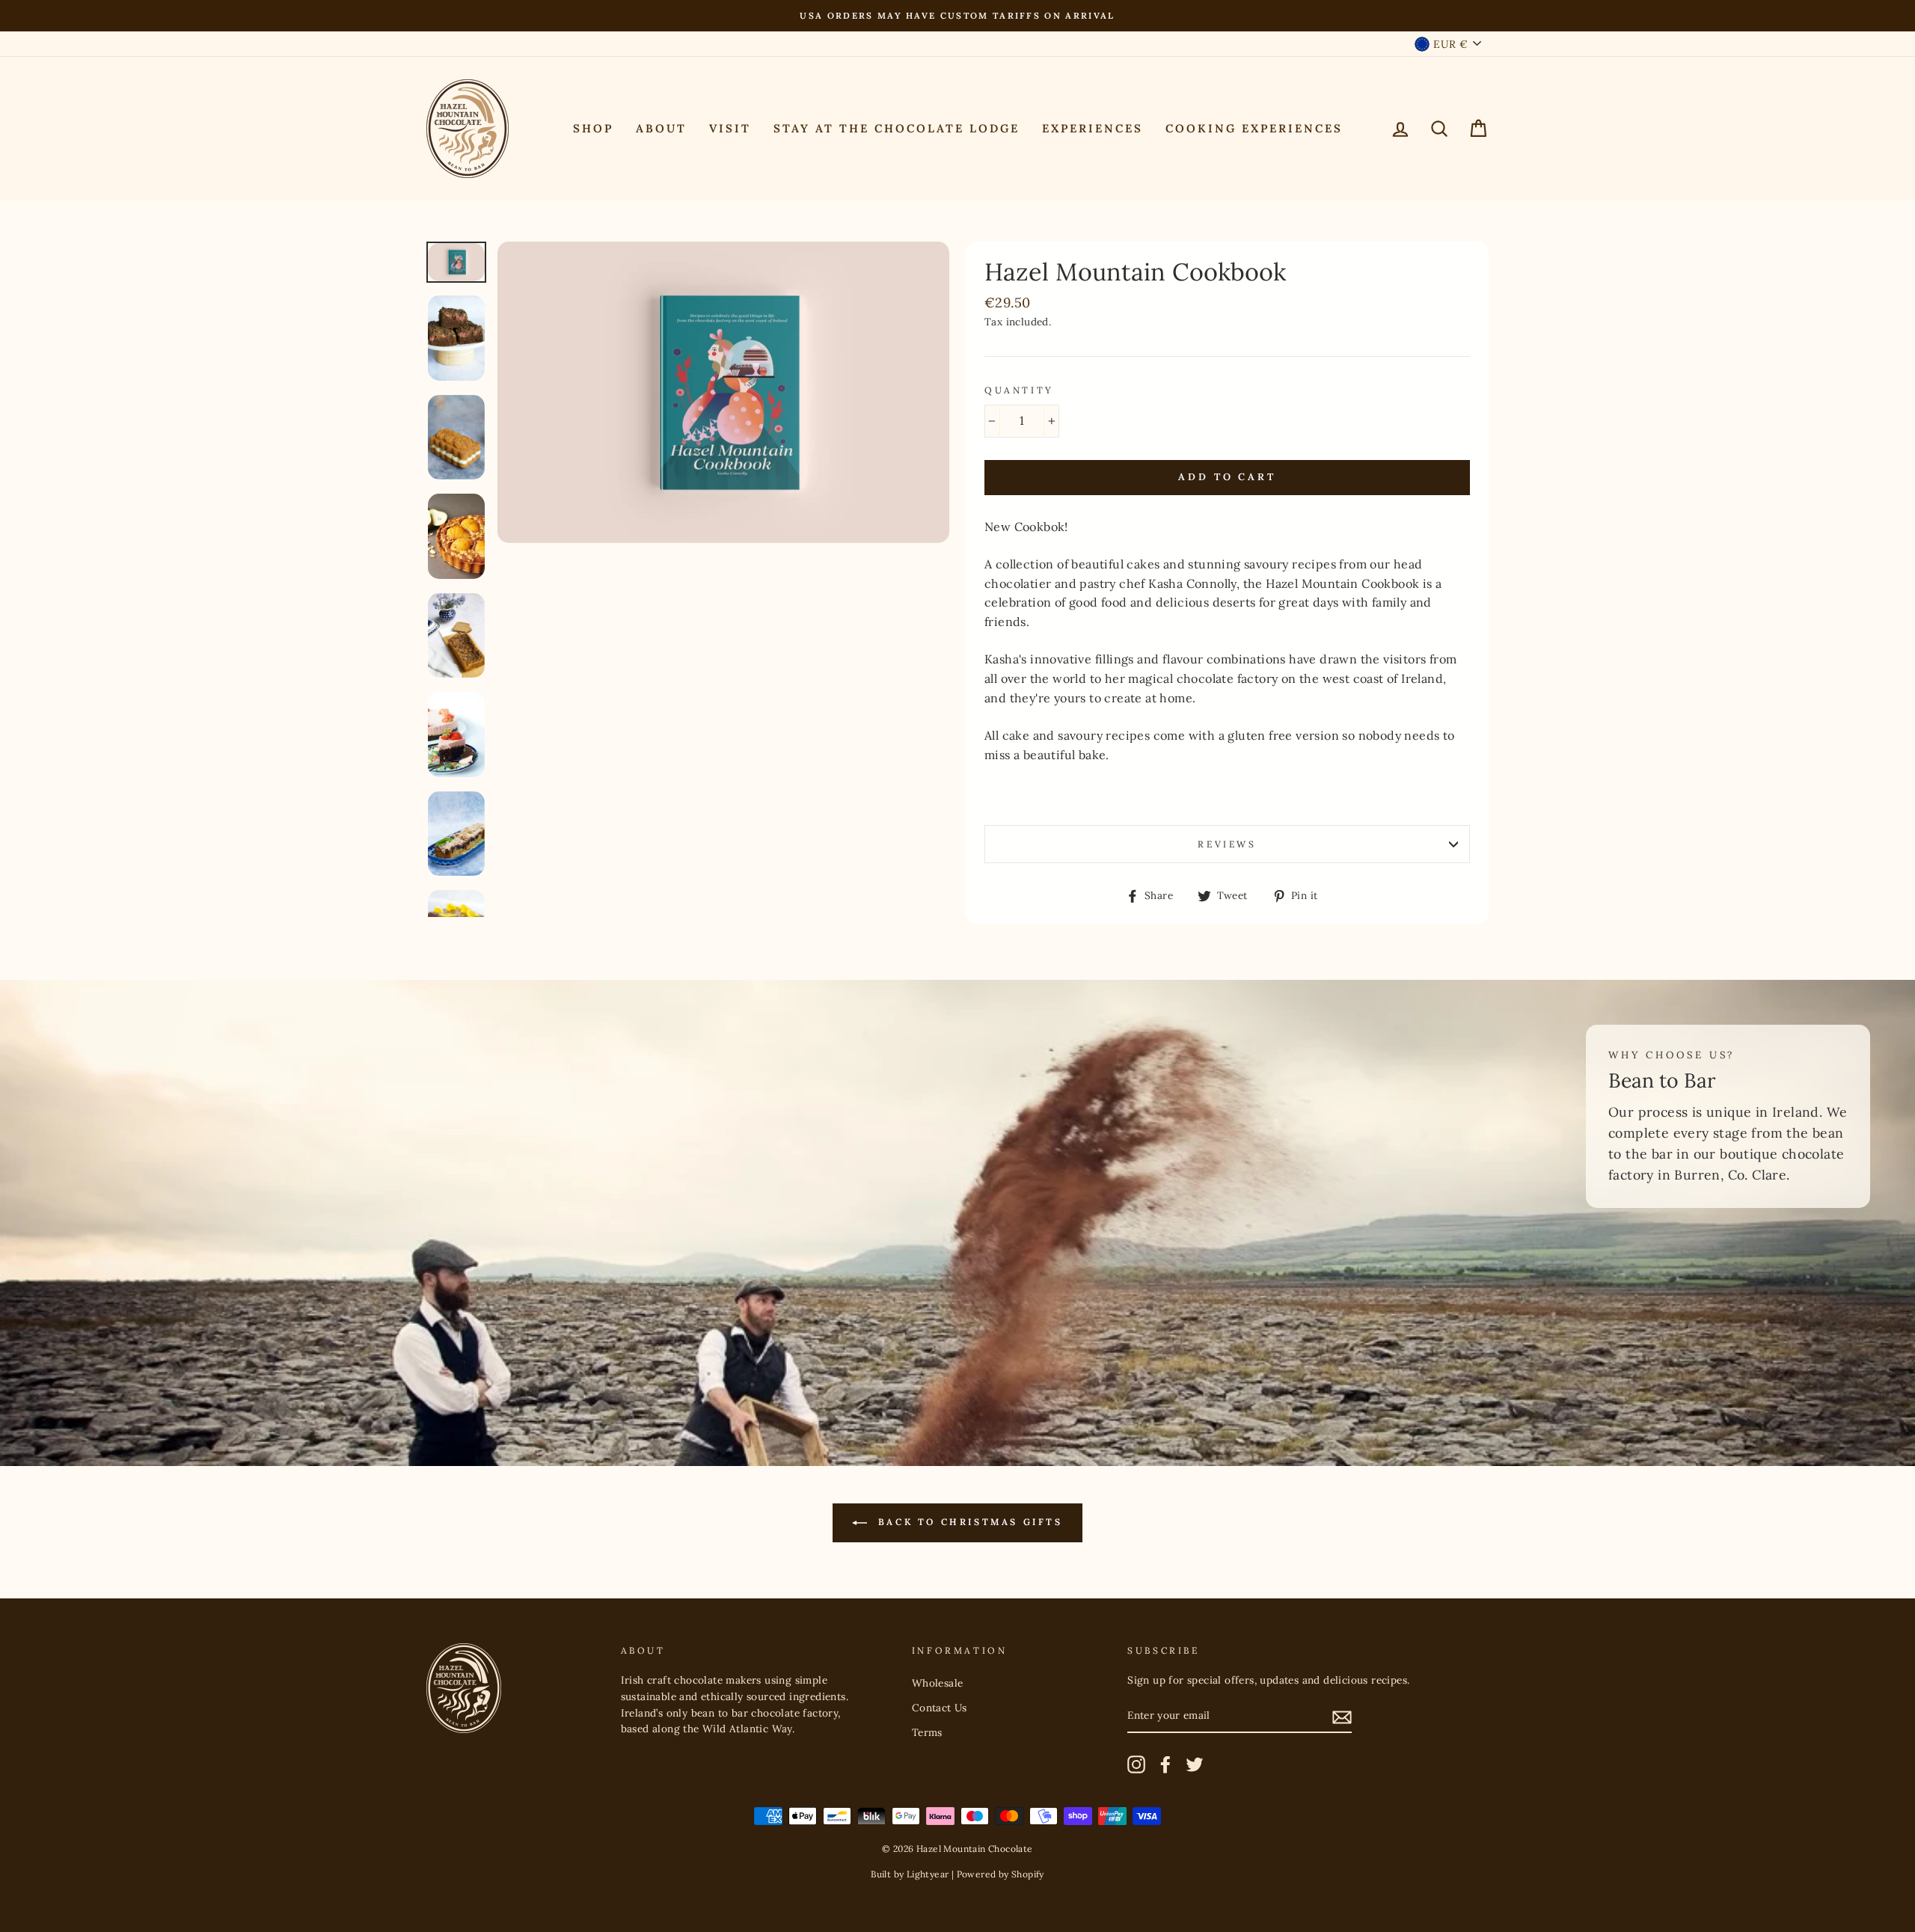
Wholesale (938, 1683)
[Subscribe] (1342, 1717)
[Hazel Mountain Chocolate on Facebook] (1165, 1764)
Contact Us (940, 1708)
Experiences (1093, 128)
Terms (927, 1732)
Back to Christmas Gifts (968, 1522)
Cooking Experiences (1254, 128)
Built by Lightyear (910, 1874)
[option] (957, 16)
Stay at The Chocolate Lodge (897, 128)
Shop (593, 128)
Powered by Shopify (1001, 1874)
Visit (730, 128)
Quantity (1019, 390)
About (661, 128)
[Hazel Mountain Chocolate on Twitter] (1195, 1764)
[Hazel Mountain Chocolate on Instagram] (1136, 1764)
